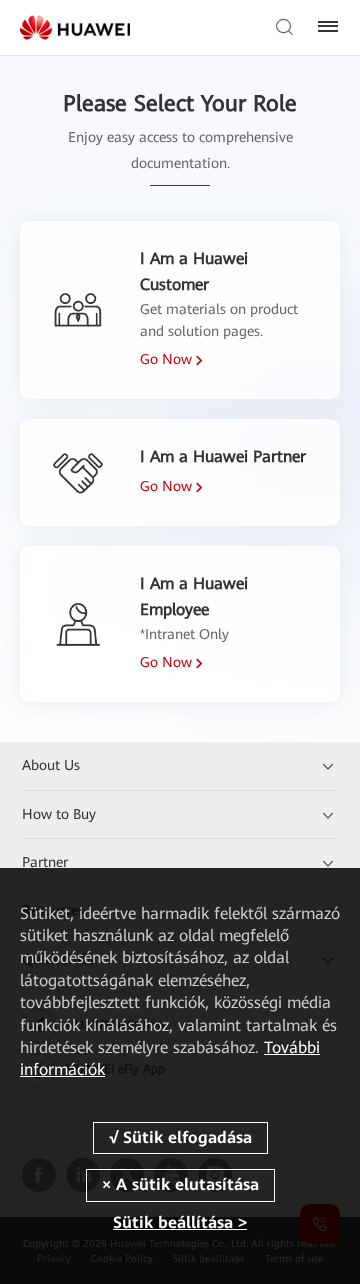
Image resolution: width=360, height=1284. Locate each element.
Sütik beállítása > (180, 1222)
